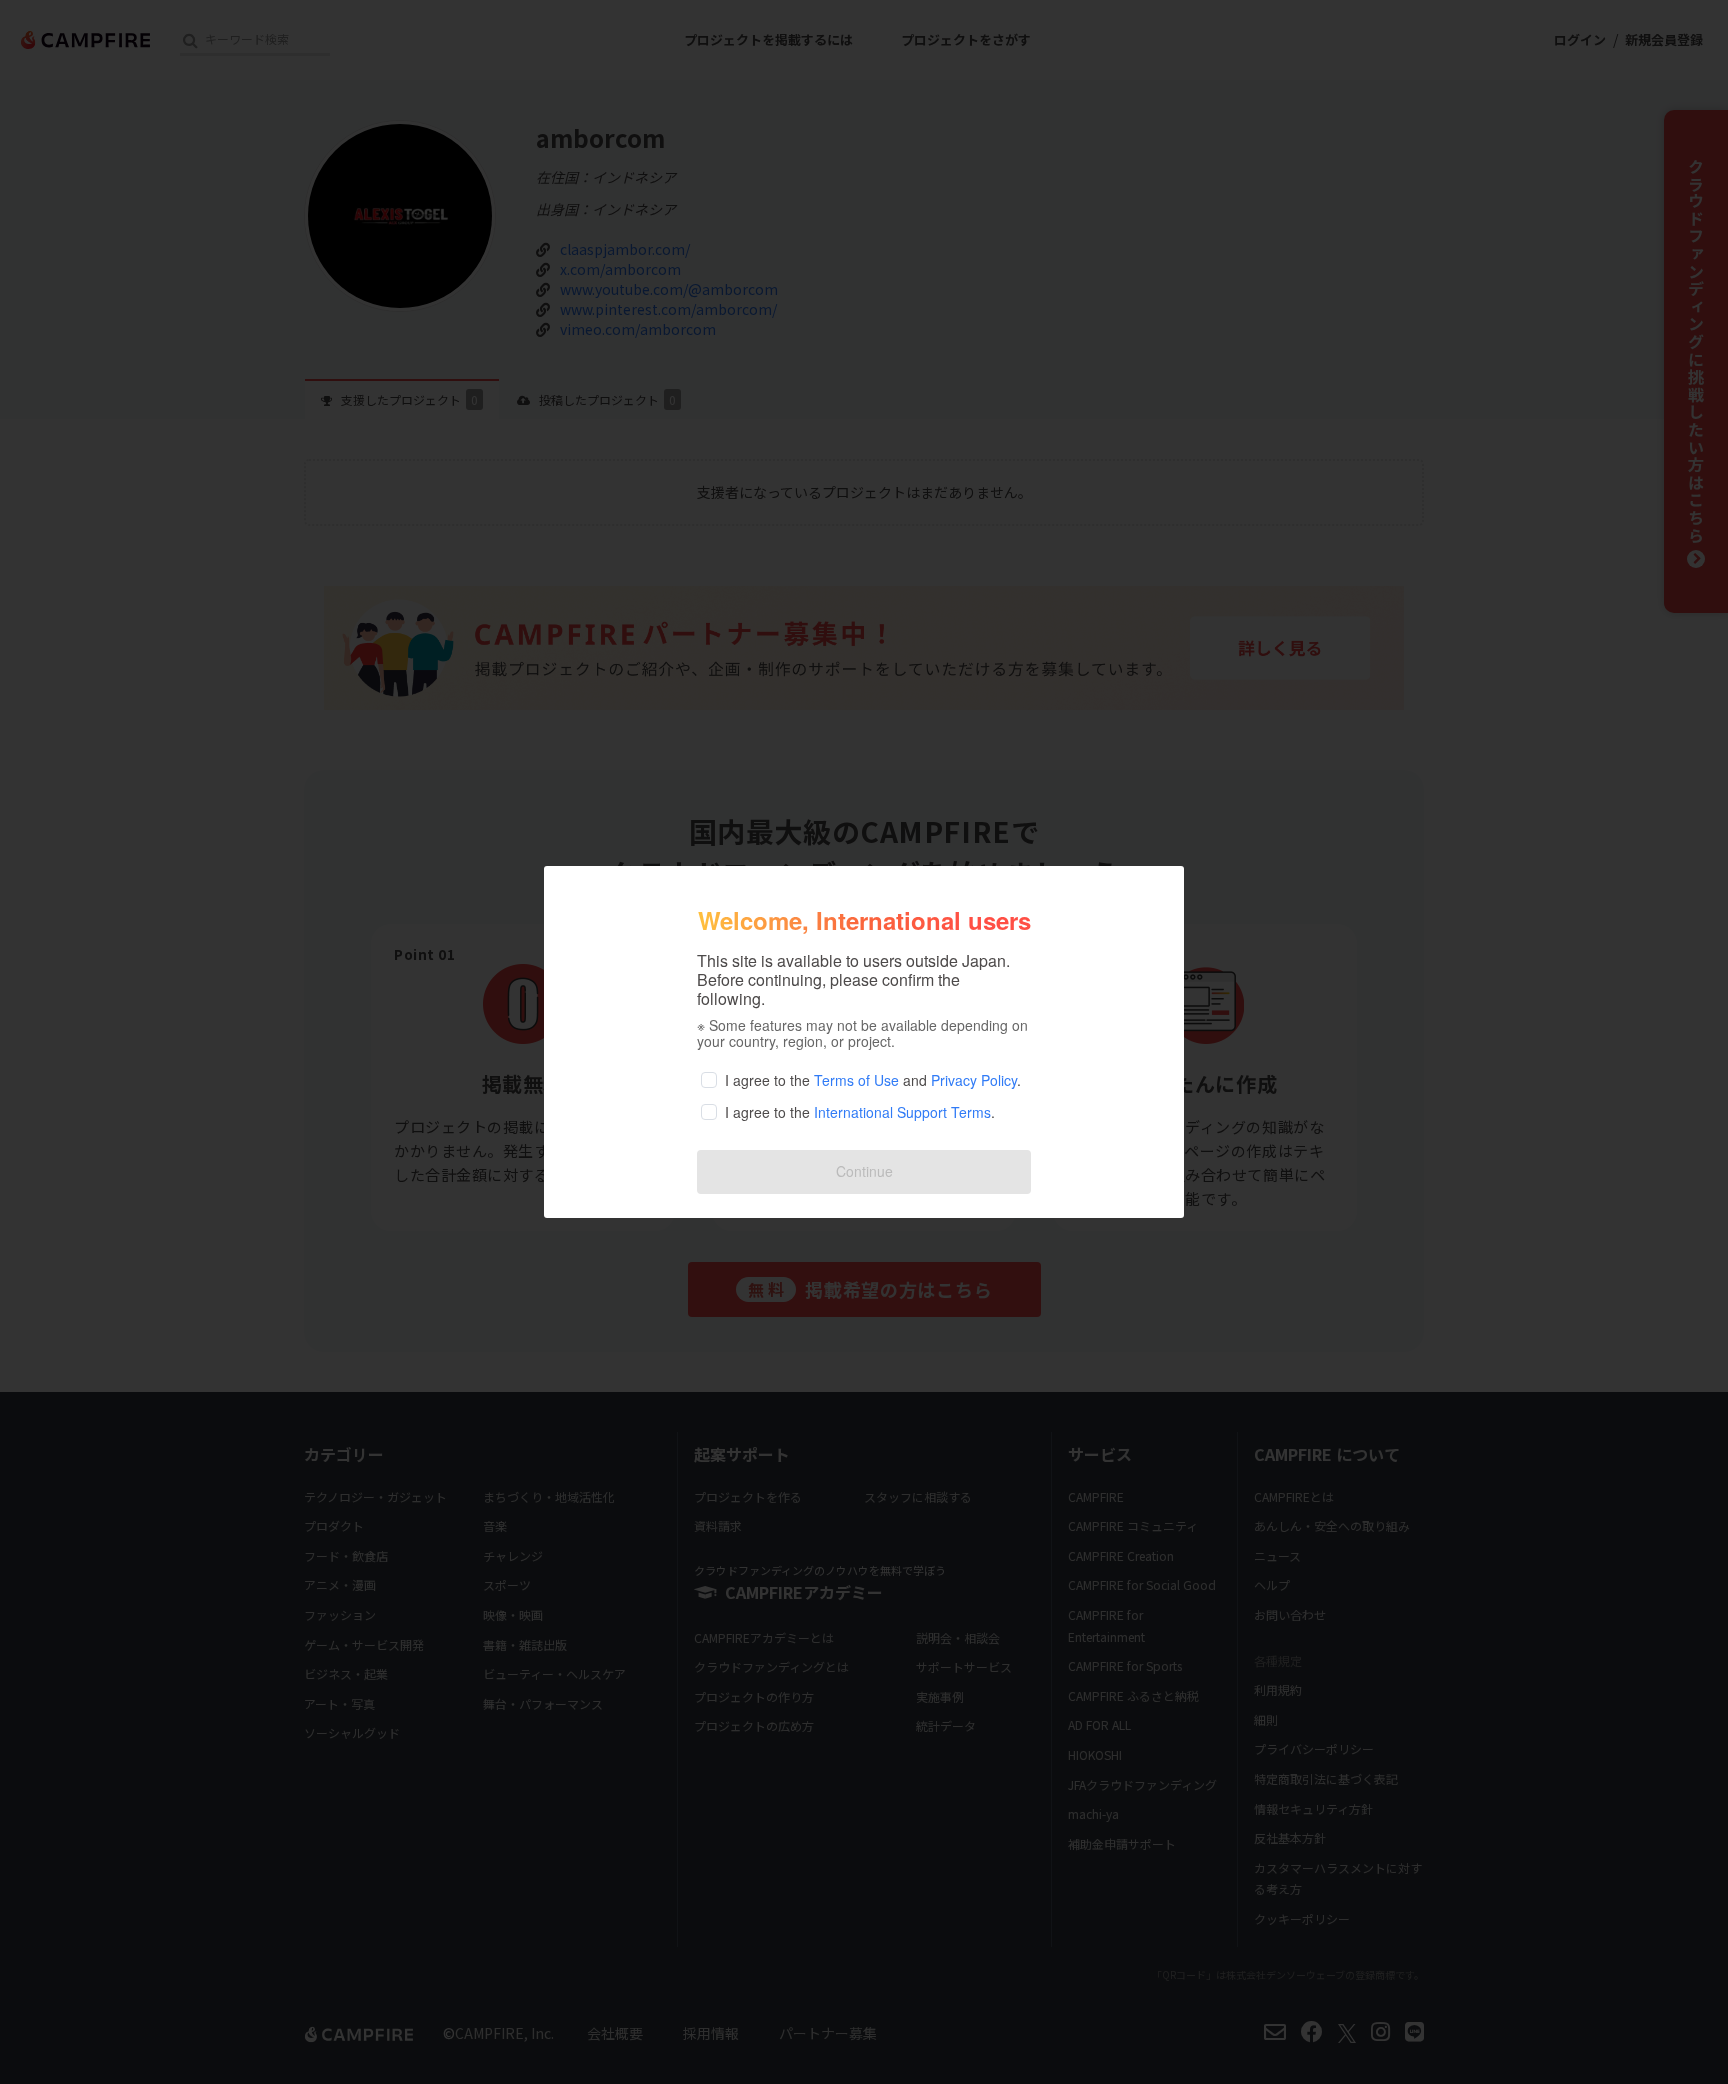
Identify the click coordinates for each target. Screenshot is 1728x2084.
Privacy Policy (974, 1080)
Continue (864, 1171)
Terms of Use (856, 1080)
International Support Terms (902, 1112)
